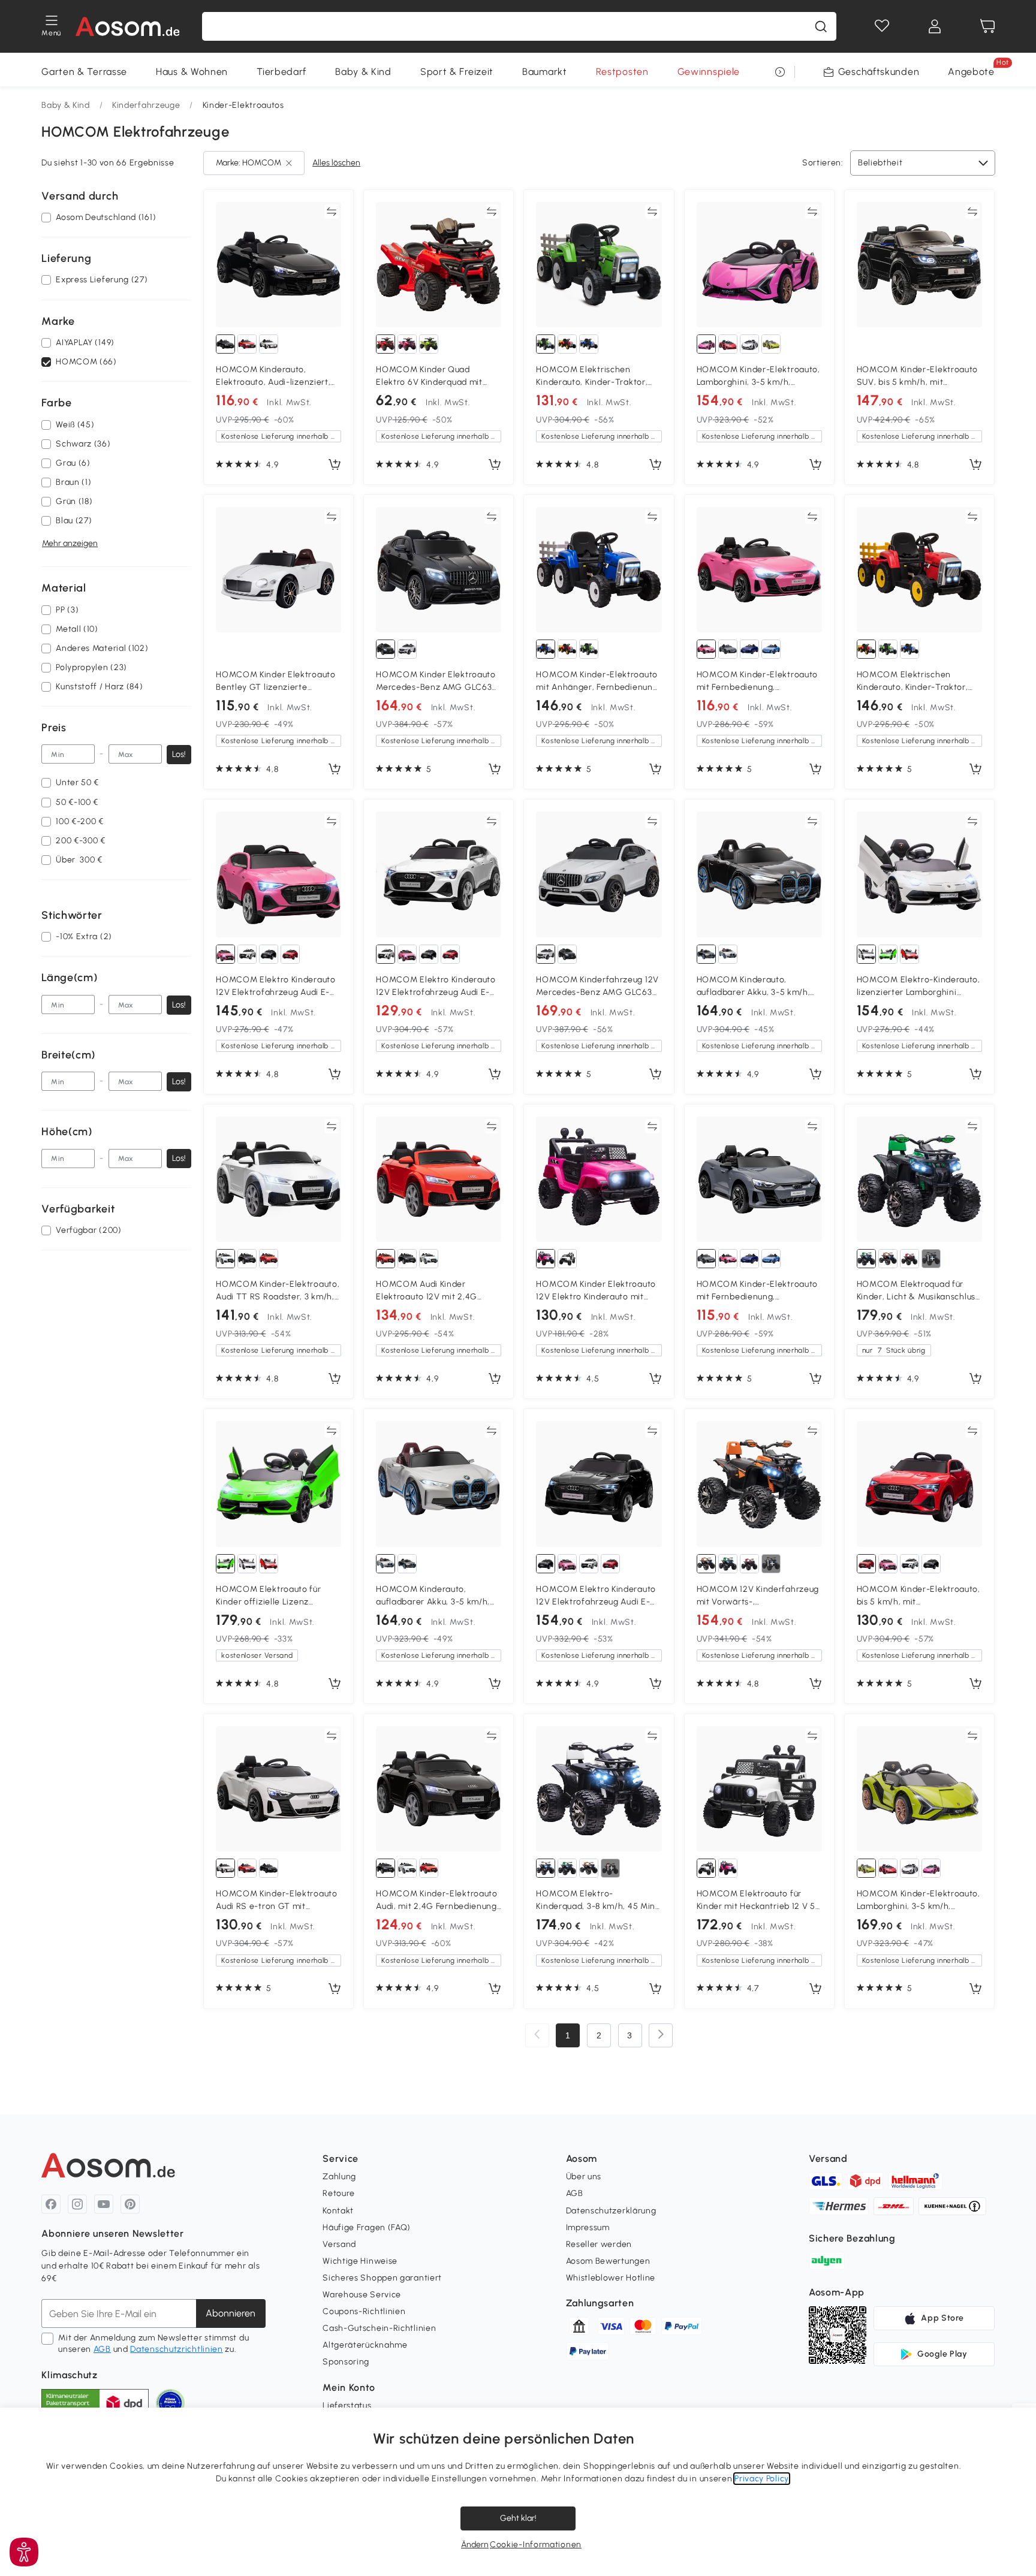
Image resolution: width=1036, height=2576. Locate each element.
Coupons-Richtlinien (364, 2311)
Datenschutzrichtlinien (176, 2349)
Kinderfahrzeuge (146, 105)
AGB (102, 2349)
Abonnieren (231, 2313)
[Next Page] (661, 2035)
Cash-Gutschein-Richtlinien (379, 2328)
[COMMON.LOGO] (128, 26)
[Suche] (821, 26)
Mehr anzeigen (70, 544)
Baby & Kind (363, 72)
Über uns (584, 2177)
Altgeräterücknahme (365, 2345)
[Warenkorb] (987, 26)
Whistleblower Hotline (611, 2278)
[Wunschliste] (882, 26)
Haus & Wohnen (192, 72)
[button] (24, 2552)
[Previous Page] (537, 2035)
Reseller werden (599, 2244)
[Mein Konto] (935, 26)
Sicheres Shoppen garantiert (382, 2278)
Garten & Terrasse (84, 72)
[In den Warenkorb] (335, 465)
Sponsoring (346, 2362)
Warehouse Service (362, 2295)
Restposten (622, 72)
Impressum (588, 2227)
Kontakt (338, 2211)
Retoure (339, 2193)
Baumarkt (545, 72)
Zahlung (339, 2177)
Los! (179, 754)
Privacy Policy (762, 2479)
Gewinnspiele (709, 72)
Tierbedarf (281, 72)
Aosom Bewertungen (608, 2261)
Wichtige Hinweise (360, 2261)
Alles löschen (336, 163)
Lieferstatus (347, 2405)
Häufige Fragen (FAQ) (367, 2227)
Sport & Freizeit (457, 72)
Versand (339, 2244)
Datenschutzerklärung (611, 2211)
